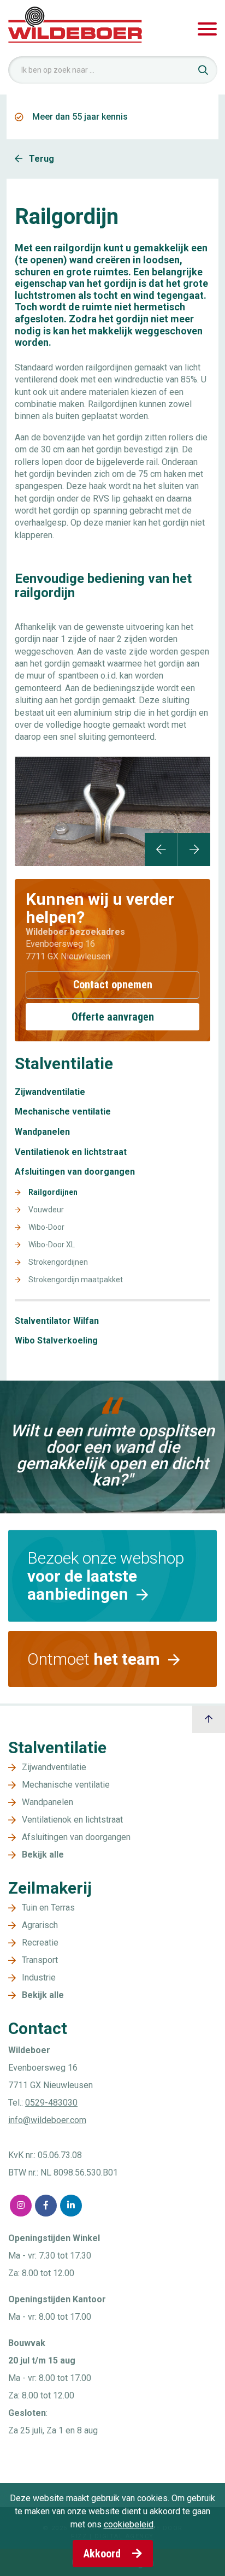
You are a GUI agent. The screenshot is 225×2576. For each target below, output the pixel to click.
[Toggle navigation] (207, 29)
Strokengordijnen (58, 1262)
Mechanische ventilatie (63, 1112)
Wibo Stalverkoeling (56, 1341)
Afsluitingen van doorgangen (75, 1172)
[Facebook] (46, 2206)
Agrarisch (40, 1925)
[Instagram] (21, 2206)
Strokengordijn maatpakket (76, 1280)
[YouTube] (96, 2206)
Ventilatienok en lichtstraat (71, 1152)
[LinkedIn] (71, 2206)
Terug (40, 159)
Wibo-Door (46, 1227)
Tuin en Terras (48, 1908)
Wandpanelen (42, 1132)
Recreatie (40, 1943)
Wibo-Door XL (52, 1245)
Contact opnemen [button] (113, 985)
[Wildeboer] (75, 29)
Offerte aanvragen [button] (113, 1017)
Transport (40, 1960)
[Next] (194, 850)
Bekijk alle (43, 1855)
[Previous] (161, 850)
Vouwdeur (46, 1210)
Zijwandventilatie (50, 1092)
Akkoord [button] (103, 2554)
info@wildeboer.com (47, 2120)
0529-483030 (51, 2103)
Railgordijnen (53, 1192)
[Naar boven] (209, 1719)
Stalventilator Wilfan (57, 1321)
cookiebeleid (129, 2524)
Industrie (39, 1977)
